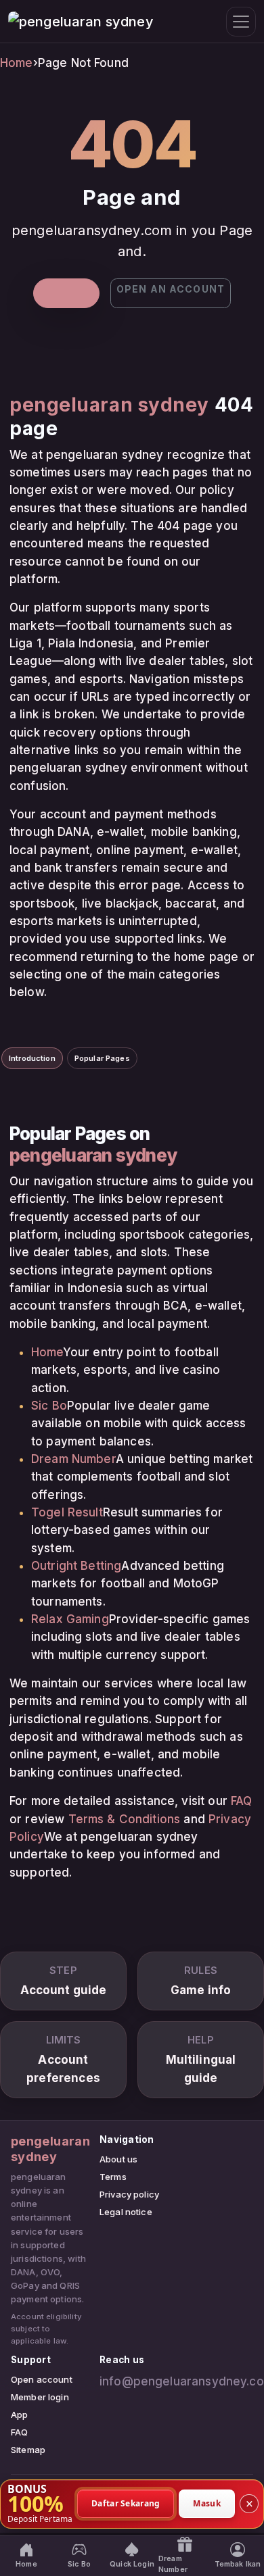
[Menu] (241, 22)
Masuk (207, 2503)
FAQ (241, 1801)
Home (17, 63)
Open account (42, 2379)
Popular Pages (102, 1058)
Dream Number (73, 1459)
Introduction (32, 1058)
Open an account (171, 289)
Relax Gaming (70, 1619)
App (19, 2414)
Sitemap (28, 2450)
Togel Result (67, 1512)
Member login (40, 2397)
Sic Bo (49, 1406)
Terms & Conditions (125, 1819)
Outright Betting (76, 1566)
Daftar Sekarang (126, 2503)
